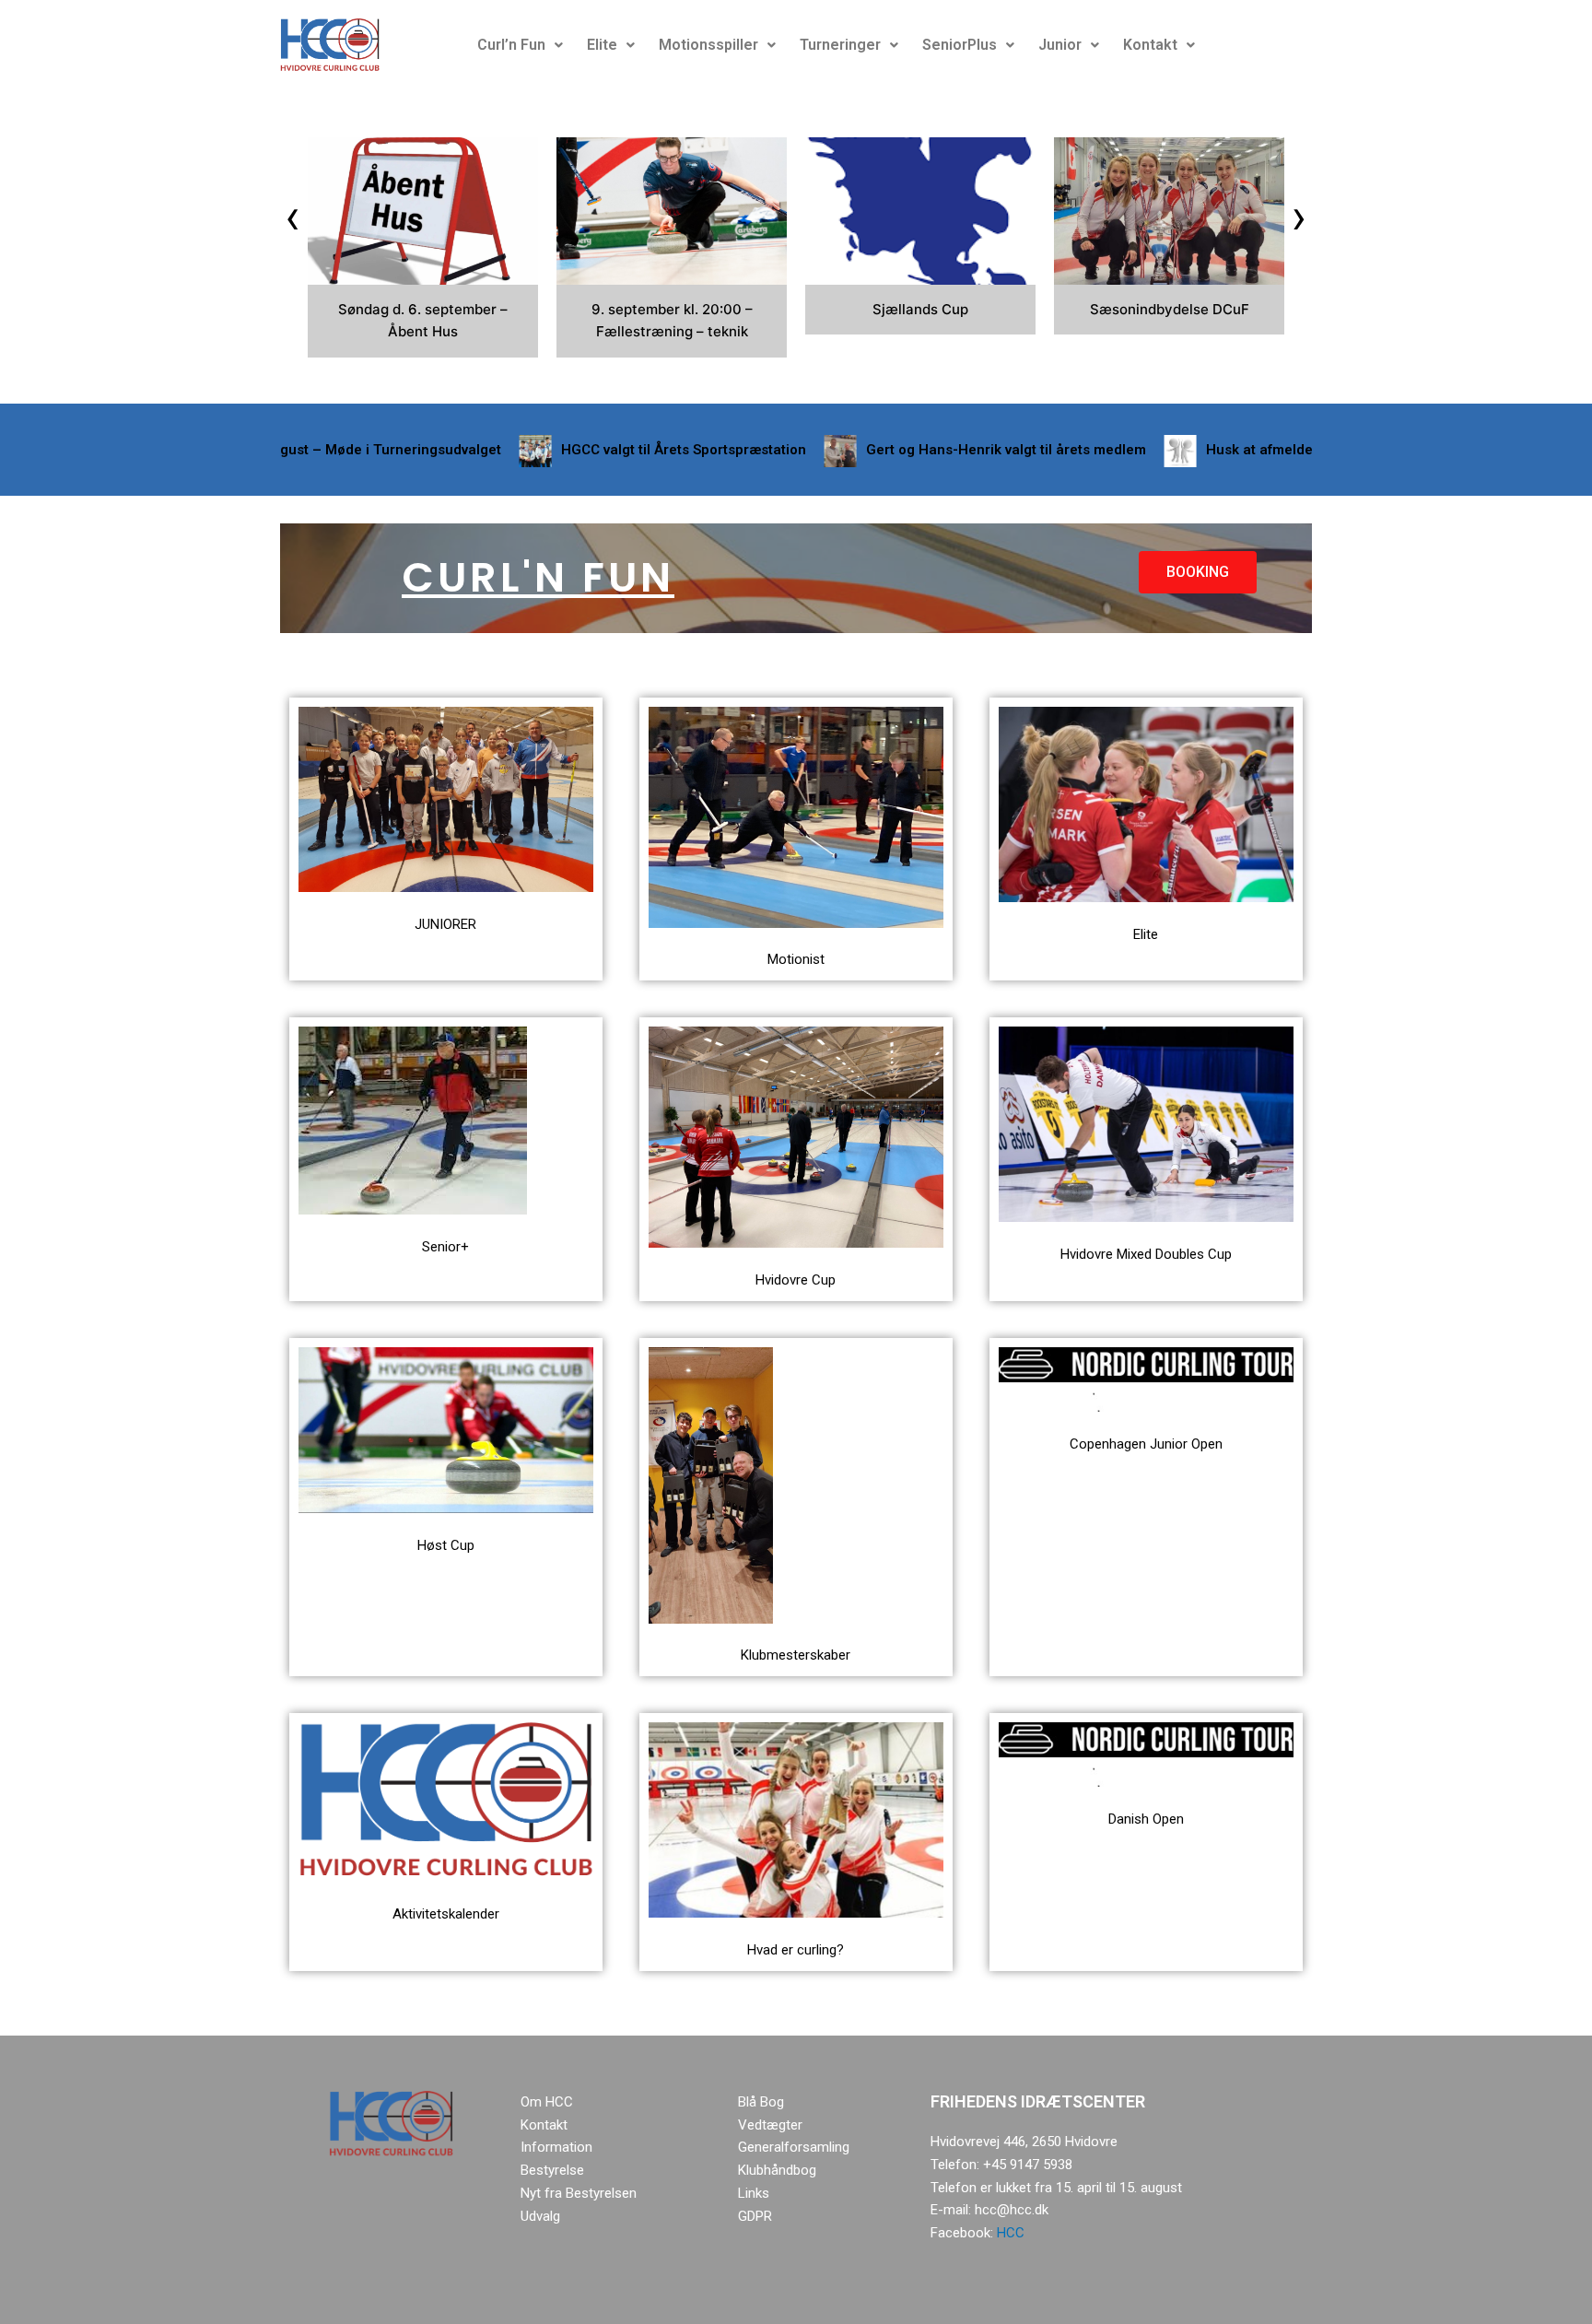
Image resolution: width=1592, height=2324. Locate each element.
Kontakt (1150, 45)
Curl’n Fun (511, 45)
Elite (602, 45)
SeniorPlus (960, 45)
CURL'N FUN (538, 577)
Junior (1060, 45)
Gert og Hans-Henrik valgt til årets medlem (926, 450)
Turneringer (840, 45)
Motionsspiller (708, 45)
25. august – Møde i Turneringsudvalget (290, 450)
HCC (1011, 2233)
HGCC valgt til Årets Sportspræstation (603, 450)
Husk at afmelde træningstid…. (1226, 450)
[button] (520, 45)
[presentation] (293, 217)
